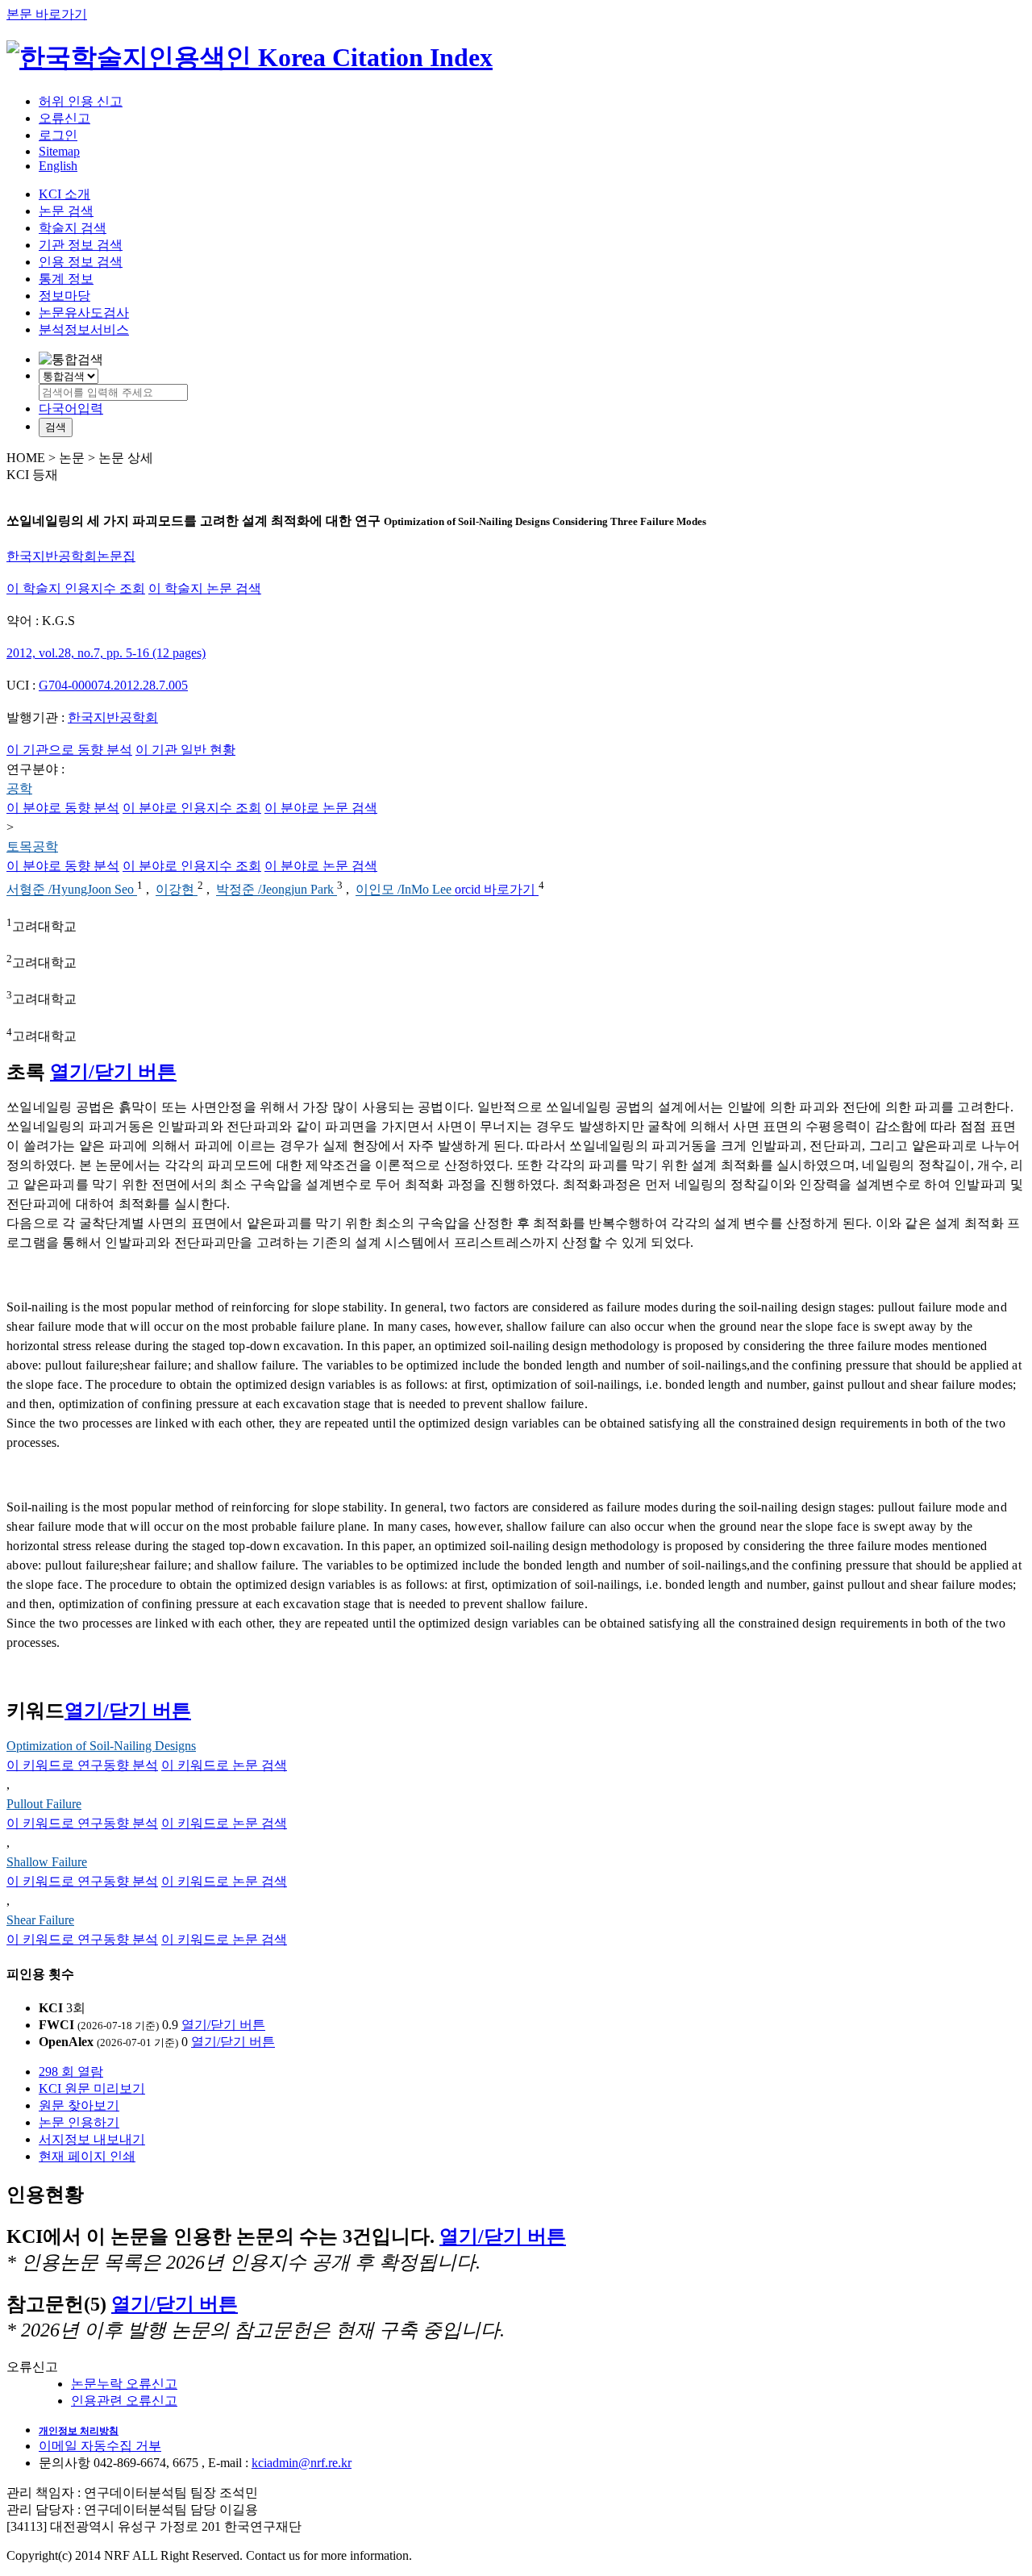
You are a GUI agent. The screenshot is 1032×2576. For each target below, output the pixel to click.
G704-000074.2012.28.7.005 (113, 685)
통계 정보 (66, 279)
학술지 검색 (73, 228)
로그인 (58, 135)
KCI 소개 (64, 194)
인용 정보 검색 (81, 262)
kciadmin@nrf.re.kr (302, 2463)
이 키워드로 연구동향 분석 (82, 1765)
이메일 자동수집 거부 (100, 2446)
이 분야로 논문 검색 (321, 808)
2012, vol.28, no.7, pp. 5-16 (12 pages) (106, 653)
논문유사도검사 (84, 313)
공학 (19, 788)
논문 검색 (66, 211)
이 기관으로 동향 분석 (69, 750)
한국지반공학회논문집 (71, 556)
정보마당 (64, 296)
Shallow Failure (47, 1862)
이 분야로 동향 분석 (63, 808)
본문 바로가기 (47, 14)
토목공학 (32, 846)
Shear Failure (40, 1920)
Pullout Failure (44, 1804)
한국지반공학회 (113, 717)
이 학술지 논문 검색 (205, 588)
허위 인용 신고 (81, 101)
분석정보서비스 (84, 329)
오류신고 (64, 118)
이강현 (177, 890)
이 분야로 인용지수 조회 (192, 808)
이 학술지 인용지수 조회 (76, 588)
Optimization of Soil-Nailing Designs (101, 1746)
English (58, 166)
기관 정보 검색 (81, 245)
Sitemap (59, 151)
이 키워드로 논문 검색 (224, 1765)
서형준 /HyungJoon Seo (72, 890)
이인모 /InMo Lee (405, 890)
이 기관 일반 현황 (185, 750)
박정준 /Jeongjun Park (277, 890)
